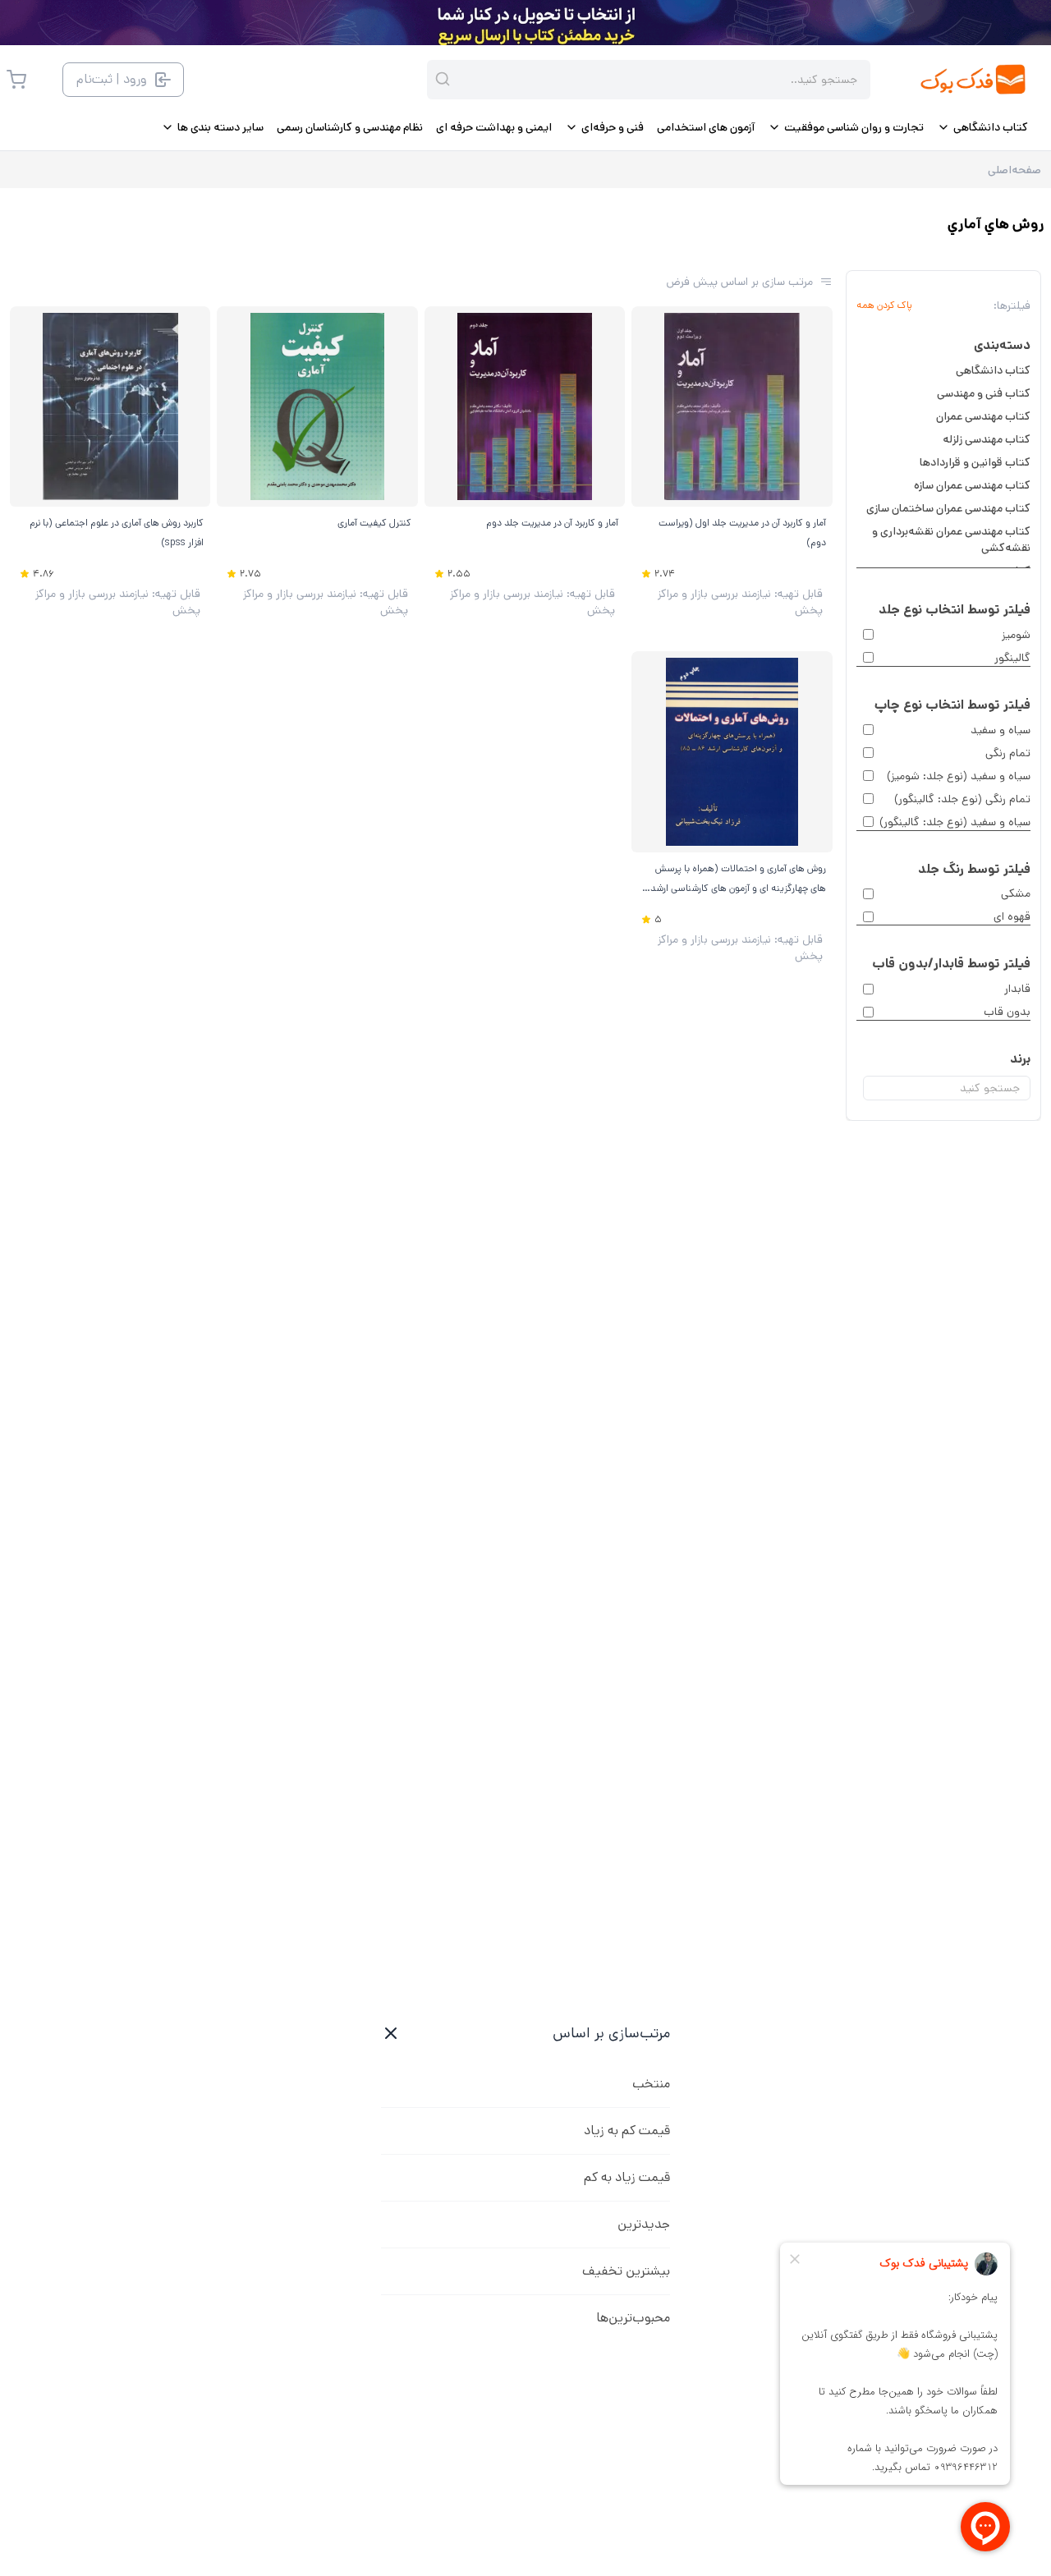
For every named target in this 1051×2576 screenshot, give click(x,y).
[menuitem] (982, 127)
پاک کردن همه (884, 305)
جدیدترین (644, 2224)
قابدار (1017, 989)
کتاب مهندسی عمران (983, 416)
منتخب (651, 2084)
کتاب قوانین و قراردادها (975, 462)
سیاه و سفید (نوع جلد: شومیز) (959, 776)
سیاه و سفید (1001, 730)
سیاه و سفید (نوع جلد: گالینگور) (955, 822)
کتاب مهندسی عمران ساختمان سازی (948, 508)
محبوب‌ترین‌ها (633, 2318)
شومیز (1016, 635)
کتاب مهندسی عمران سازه (972, 485)
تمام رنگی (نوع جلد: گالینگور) (962, 799)
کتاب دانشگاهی (993, 370)
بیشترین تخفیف (626, 2271)
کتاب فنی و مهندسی (984, 393)
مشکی (1016, 893)
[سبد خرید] (16, 80)
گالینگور (1012, 658)
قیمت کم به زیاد (627, 2131)
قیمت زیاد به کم (627, 2177)
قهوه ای (1012, 916)
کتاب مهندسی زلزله (987, 439)
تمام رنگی (1008, 753)
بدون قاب (1007, 1012)
